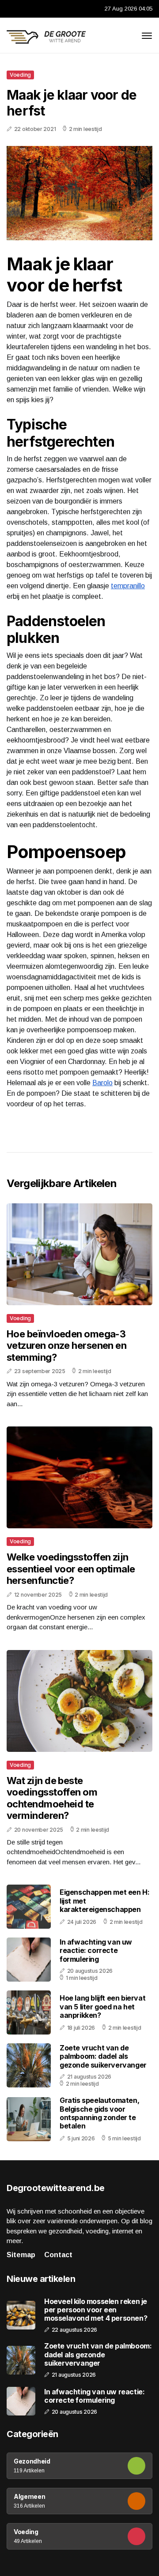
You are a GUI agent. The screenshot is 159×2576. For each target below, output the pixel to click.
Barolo (102, 1083)
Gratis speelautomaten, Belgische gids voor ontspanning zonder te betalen (99, 2113)
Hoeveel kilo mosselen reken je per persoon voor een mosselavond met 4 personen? (96, 2310)
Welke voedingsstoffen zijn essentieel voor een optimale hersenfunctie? (71, 1569)
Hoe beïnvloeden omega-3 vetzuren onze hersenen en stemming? (66, 1346)
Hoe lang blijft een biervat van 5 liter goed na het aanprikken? (102, 2006)
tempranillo (128, 586)
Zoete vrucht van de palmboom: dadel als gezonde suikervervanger (103, 2056)
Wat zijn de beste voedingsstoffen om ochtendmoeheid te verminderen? (52, 1798)
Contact (58, 2255)
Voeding (20, 75)
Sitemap (21, 2255)
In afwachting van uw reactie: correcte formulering (96, 1950)
